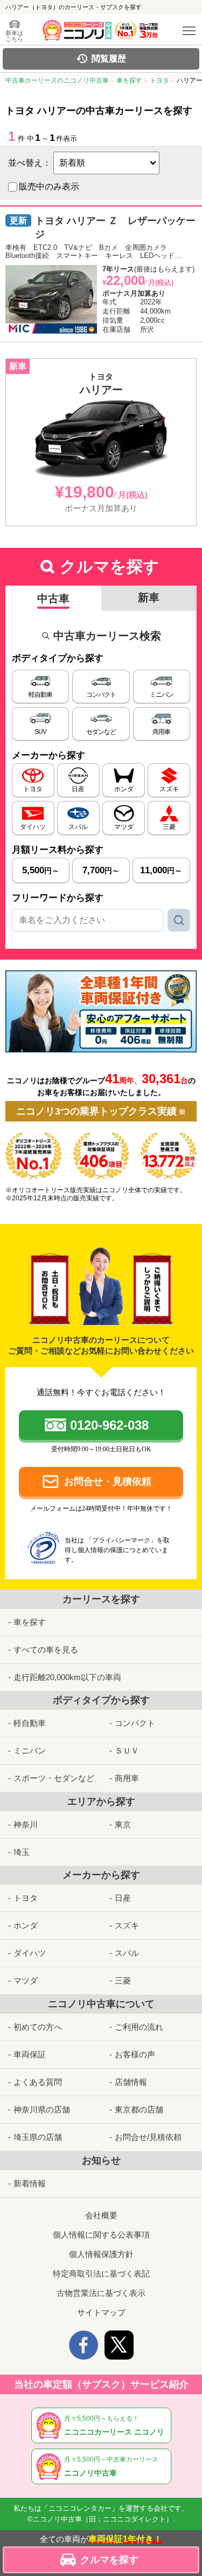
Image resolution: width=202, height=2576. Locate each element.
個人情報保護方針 (101, 2254)
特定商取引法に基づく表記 (101, 2273)
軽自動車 (30, 1723)
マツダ (26, 1980)
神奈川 (26, 1824)
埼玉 (22, 1852)
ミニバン (30, 1751)
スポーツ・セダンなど (54, 1778)
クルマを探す (109, 2560)
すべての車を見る (46, 1650)
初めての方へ (38, 2027)
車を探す (30, 1622)
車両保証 (30, 2054)
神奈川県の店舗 (42, 2109)
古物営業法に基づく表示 (101, 2293)
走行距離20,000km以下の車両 (67, 1677)
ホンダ (26, 1925)
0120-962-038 (109, 1425)
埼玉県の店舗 (38, 2137)
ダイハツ (30, 1953)
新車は (14, 36)
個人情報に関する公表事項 (101, 2235)
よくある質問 (38, 2082)
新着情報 (30, 2183)
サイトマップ (101, 2312)
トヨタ (26, 1898)
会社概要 (101, 2215)
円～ (41, 870)
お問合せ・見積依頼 (108, 1481)
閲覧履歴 (109, 59)
